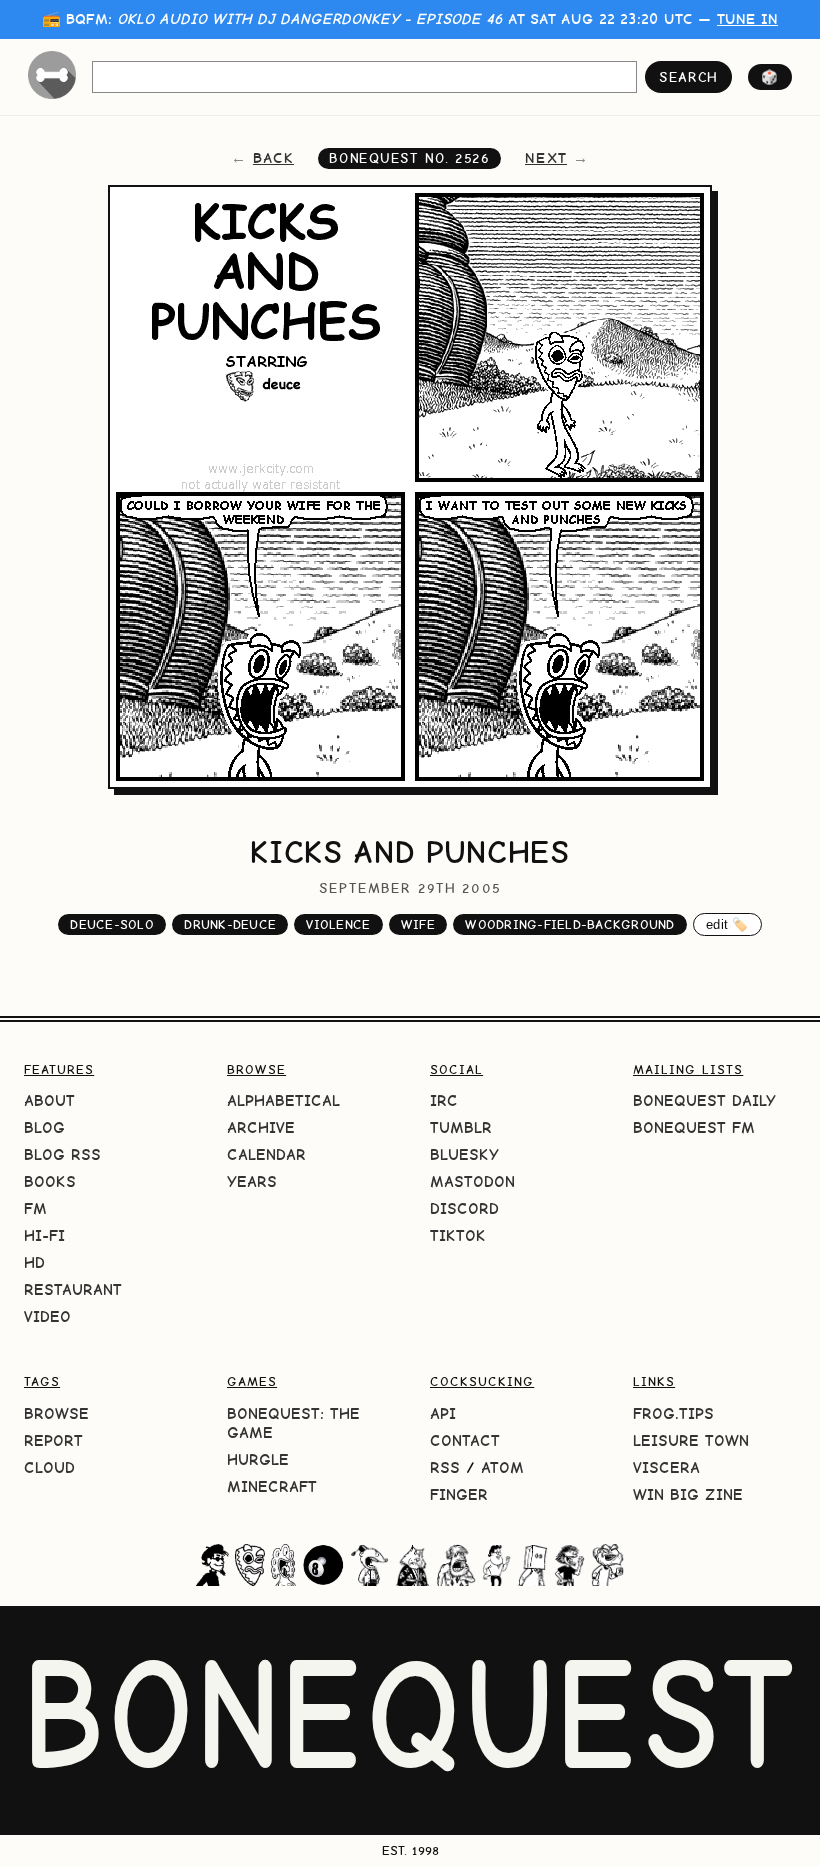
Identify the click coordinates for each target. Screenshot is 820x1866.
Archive (261, 1127)
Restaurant (73, 1289)
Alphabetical (283, 1100)
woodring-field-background (569, 924)
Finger (459, 1494)
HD (34, 1262)
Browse (56, 1413)
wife (418, 924)
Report (53, 1440)
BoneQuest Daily (704, 1100)
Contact (465, 1440)
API (443, 1413)
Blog (44, 1127)
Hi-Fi (44, 1235)
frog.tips (673, 1413)
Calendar (266, 1154)
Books (50, 1181)
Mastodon (472, 1181)
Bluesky (464, 1154)
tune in (747, 19)
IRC (444, 1100)
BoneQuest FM (694, 1127)
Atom (502, 1467)
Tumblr (461, 1127)
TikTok (458, 1235)
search (688, 77)
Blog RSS (62, 1154)
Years (252, 1181)
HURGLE (258, 1459)
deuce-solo (112, 924)
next (546, 158)
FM (35, 1208)
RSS (445, 1467)
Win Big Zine (688, 1494)
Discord (464, 1208)
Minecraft (272, 1486)
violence (338, 924)
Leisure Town (691, 1440)
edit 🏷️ (727, 924)
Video (47, 1316)
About (49, 1100)
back (273, 158)
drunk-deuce (230, 924)
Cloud (49, 1467)
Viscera (666, 1467)
